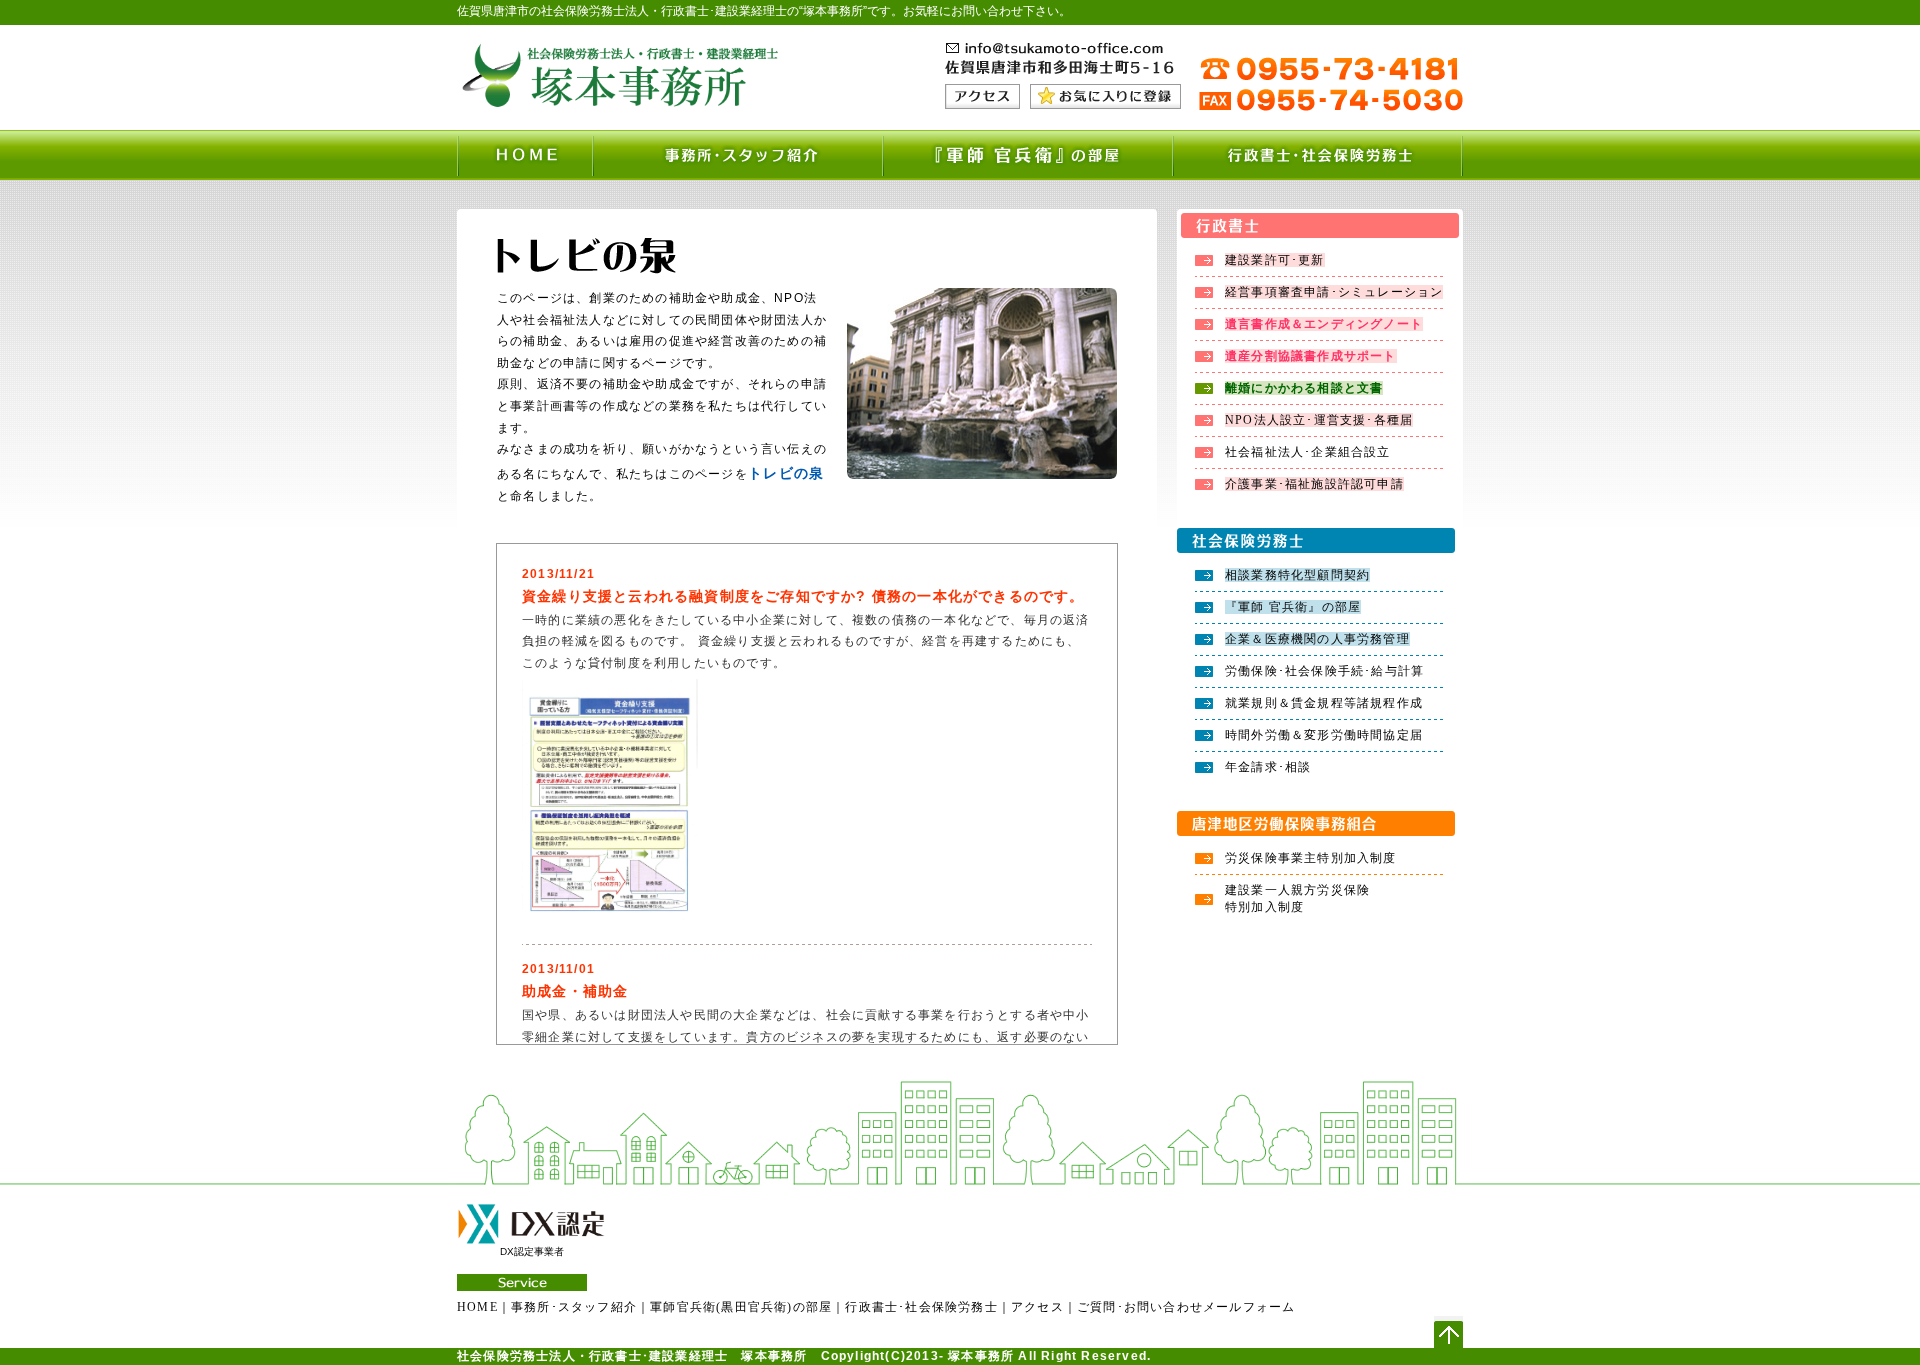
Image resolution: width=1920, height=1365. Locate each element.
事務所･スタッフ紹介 (574, 1307)
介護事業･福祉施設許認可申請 (1314, 484)
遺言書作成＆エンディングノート (1324, 324)
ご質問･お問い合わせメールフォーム (1186, 1307)
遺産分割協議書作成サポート (1311, 356)
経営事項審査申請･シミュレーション (1334, 292)
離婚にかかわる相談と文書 (1304, 388)
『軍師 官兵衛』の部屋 (1293, 607)
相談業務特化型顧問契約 (1297, 575)
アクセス (1037, 1307)
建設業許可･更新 (1275, 260)
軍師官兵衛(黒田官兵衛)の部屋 (741, 1307)
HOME (477, 1307)
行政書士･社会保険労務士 (921, 1307)
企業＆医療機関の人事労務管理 (1317, 639)
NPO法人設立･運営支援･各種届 (1319, 420)
